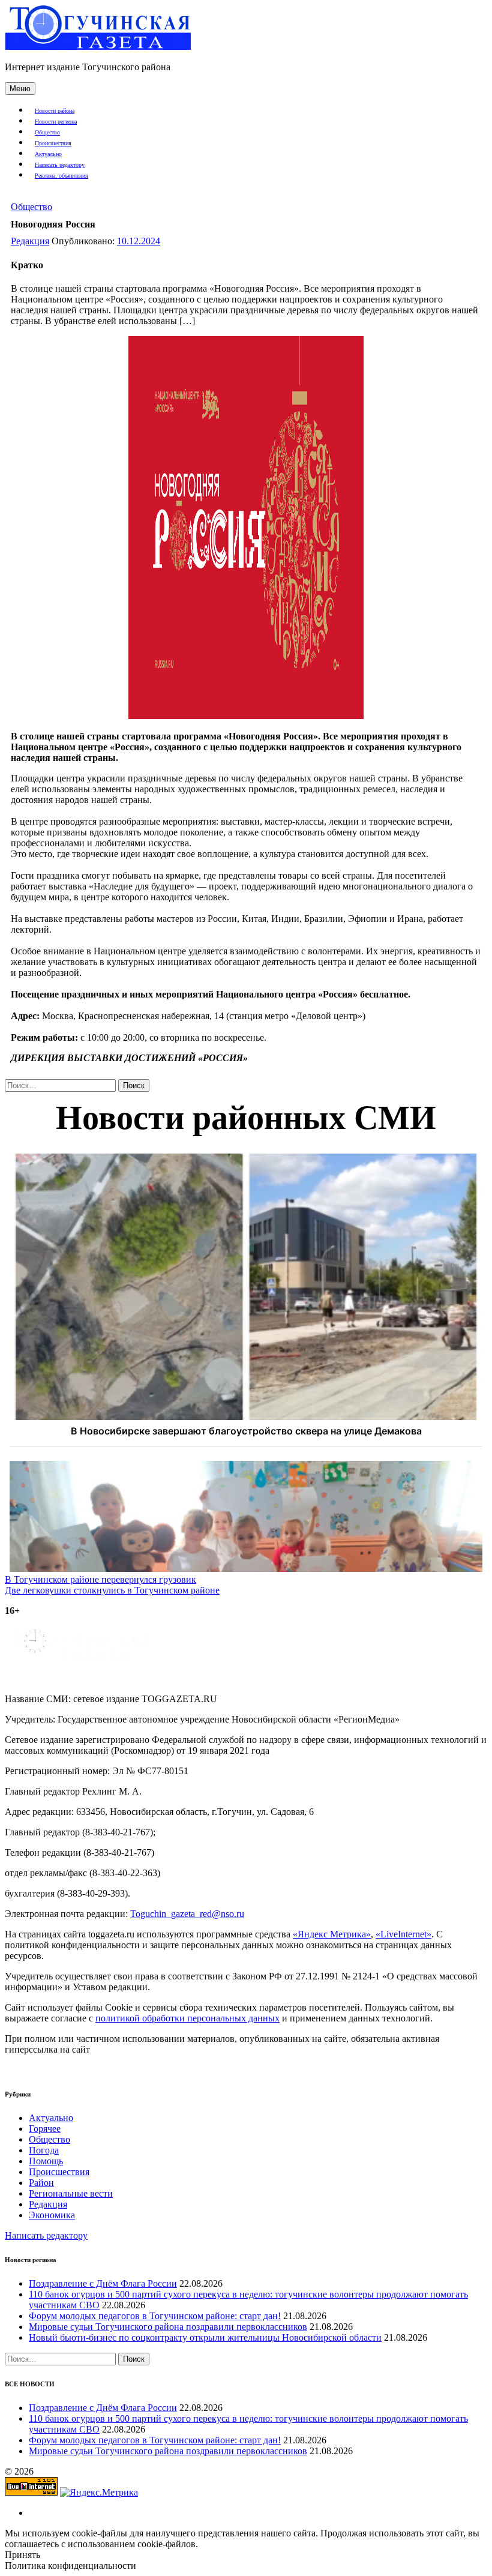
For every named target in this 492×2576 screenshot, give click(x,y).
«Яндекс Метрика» (332, 1934)
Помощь (46, 2161)
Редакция (30, 241)
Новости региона (56, 122)
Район (41, 2183)
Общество (47, 132)
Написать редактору (60, 165)
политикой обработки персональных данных (187, 2018)
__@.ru (187, 1914)
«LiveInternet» (403, 1934)
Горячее (45, 2129)
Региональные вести (71, 2193)
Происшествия (53, 143)
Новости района (55, 111)
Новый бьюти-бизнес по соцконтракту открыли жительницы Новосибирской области (205, 2337)
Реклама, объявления (61, 176)
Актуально (48, 154)
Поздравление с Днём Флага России (103, 2283)
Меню (20, 89)
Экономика (52, 2215)
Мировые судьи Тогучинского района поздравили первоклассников (168, 2327)
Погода (44, 2150)
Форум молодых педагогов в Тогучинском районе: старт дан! (155, 2316)
